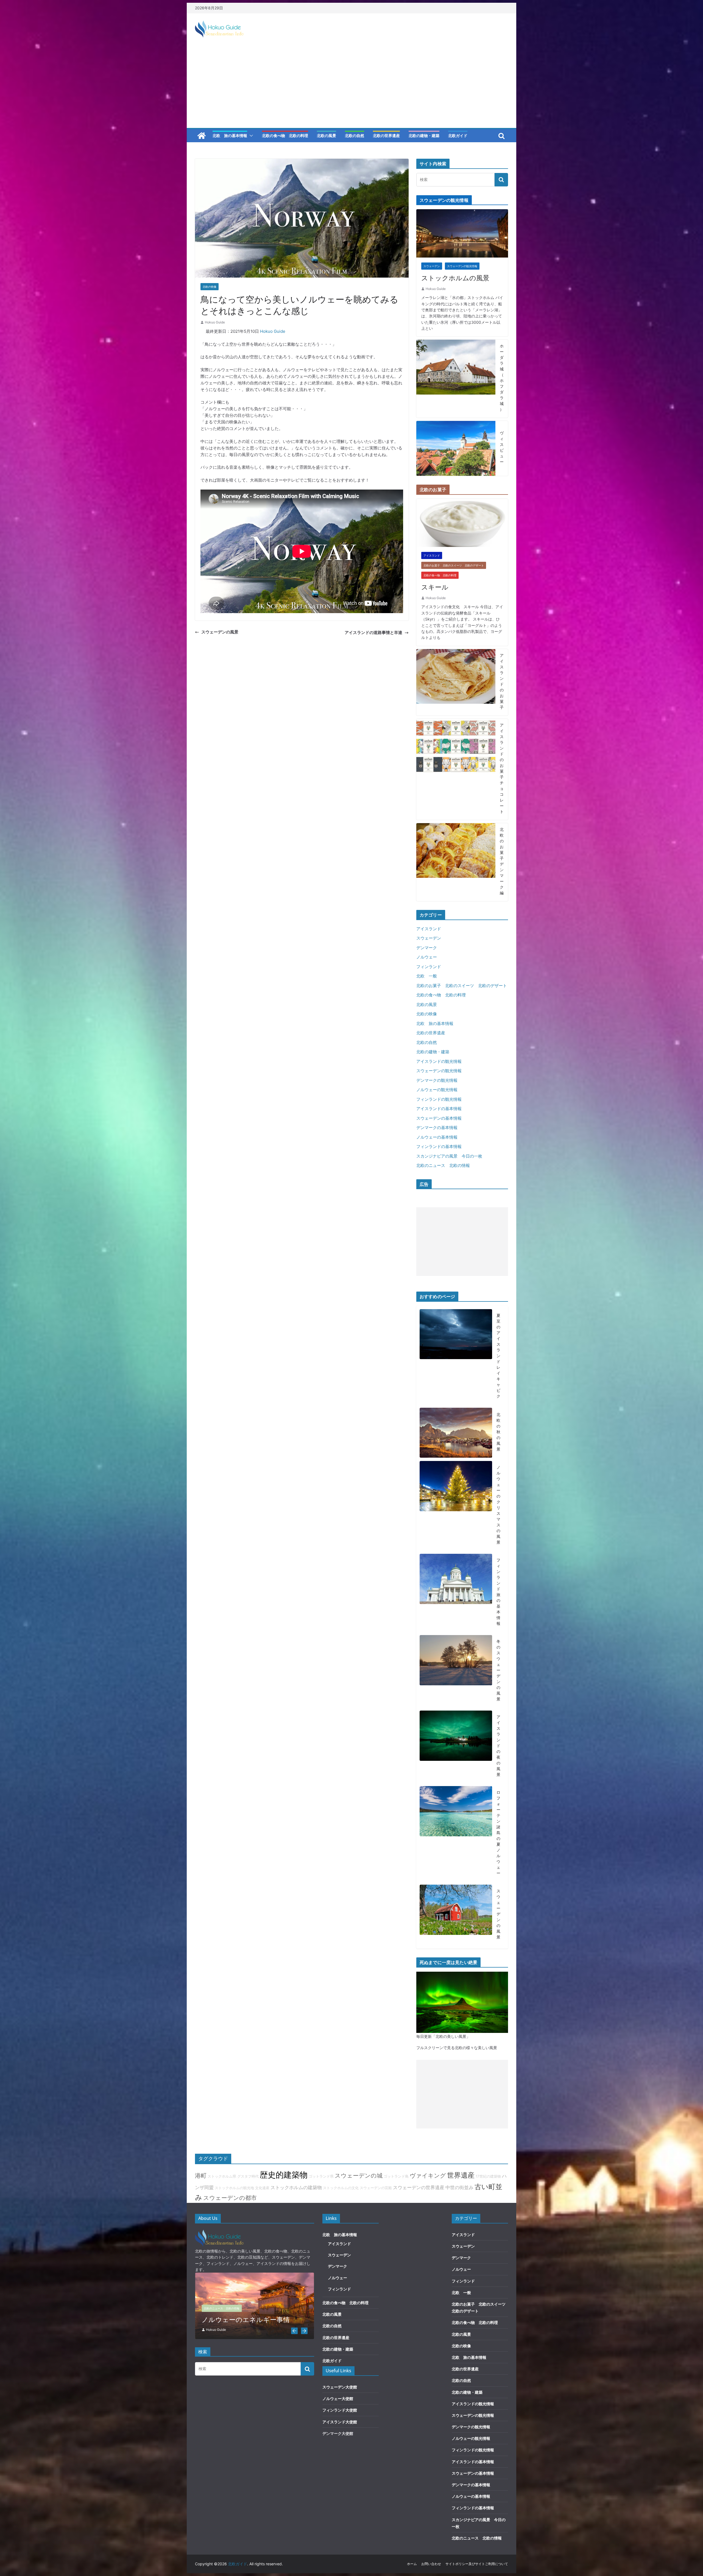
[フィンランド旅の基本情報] (456, 1593)
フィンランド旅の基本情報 (498, 1592)
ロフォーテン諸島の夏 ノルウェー (498, 1833)
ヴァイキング (428, 2175)
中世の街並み (459, 2187)
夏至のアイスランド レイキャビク (498, 1356)
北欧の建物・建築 (424, 135)
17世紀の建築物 (488, 2176)
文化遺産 (262, 2188)
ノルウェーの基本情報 (437, 1137)
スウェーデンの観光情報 (462, 266)
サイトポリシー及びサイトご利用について (477, 2564)
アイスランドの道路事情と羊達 (373, 632)
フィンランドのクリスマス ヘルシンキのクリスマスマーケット (253, 2315)
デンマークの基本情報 (437, 1128)
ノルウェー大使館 (338, 2398)
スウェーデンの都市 (230, 2198)
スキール (435, 587)
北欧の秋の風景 (498, 1432)
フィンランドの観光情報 (439, 1099)
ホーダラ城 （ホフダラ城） (502, 378)
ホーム (412, 2564)
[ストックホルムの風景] (462, 212)
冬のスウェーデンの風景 (498, 1670)
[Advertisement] (351, 87)
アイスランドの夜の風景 (498, 1746)
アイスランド (432, 555)
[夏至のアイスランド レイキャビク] (456, 1357)
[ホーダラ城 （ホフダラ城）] (456, 379)
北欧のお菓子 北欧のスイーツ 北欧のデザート (454, 565)
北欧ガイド (458, 135)
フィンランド (429, 967)
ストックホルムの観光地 (234, 2188)
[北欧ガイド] (202, 136)
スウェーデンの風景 (220, 632)
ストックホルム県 (222, 2176)
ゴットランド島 (396, 2176)
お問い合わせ (431, 2564)
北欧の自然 (355, 135)
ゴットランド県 (321, 2176)
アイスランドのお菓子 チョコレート (502, 768)
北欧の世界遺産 (386, 135)
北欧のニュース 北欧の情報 (443, 1165)
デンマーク (427, 948)
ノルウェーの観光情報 (437, 1090)
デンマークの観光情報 (437, 1080)
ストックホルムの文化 (341, 2188)
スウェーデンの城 (359, 2175)
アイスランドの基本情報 (439, 1109)
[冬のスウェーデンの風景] (456, 1671)
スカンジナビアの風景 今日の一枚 (449, 1156)
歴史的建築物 (284, 2175)
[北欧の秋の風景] (456, 1433)
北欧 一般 (427, 976)
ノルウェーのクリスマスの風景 (498, 1505)
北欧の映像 (210, 287)
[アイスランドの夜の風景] (456, 1747)
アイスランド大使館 (340, 2422)
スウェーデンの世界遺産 (419, 2187)
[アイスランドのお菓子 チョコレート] (456, 769)
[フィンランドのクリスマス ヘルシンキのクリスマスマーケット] (255, 2275)
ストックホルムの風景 (455, 278)
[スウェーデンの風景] (456, 1915)
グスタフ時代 (248, 2176)
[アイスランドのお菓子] (456, 682)
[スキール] (462, 502)
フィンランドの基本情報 (439, 1146)
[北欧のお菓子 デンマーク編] (456, 862)
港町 (201, 2175)
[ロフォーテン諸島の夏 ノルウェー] (456, 1834)
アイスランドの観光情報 (439, 1061)
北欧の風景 (327, 135)
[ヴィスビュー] (456, 448)
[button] (250, 136)
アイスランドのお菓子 (502, 681)
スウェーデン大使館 (340, 2387)
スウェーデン (432, 266)
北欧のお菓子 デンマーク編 (502, 861)
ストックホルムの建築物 (296, 2187)
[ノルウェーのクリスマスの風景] (456, 1506)
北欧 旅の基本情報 (230, 135)
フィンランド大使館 (340, 2410)
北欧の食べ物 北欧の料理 (285, 135)
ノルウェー (427, 957)
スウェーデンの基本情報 (439, 1118)
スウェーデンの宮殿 (376, 2188)
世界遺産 (461, 2175)
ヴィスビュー (502, 447)
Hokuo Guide (215, 322)
